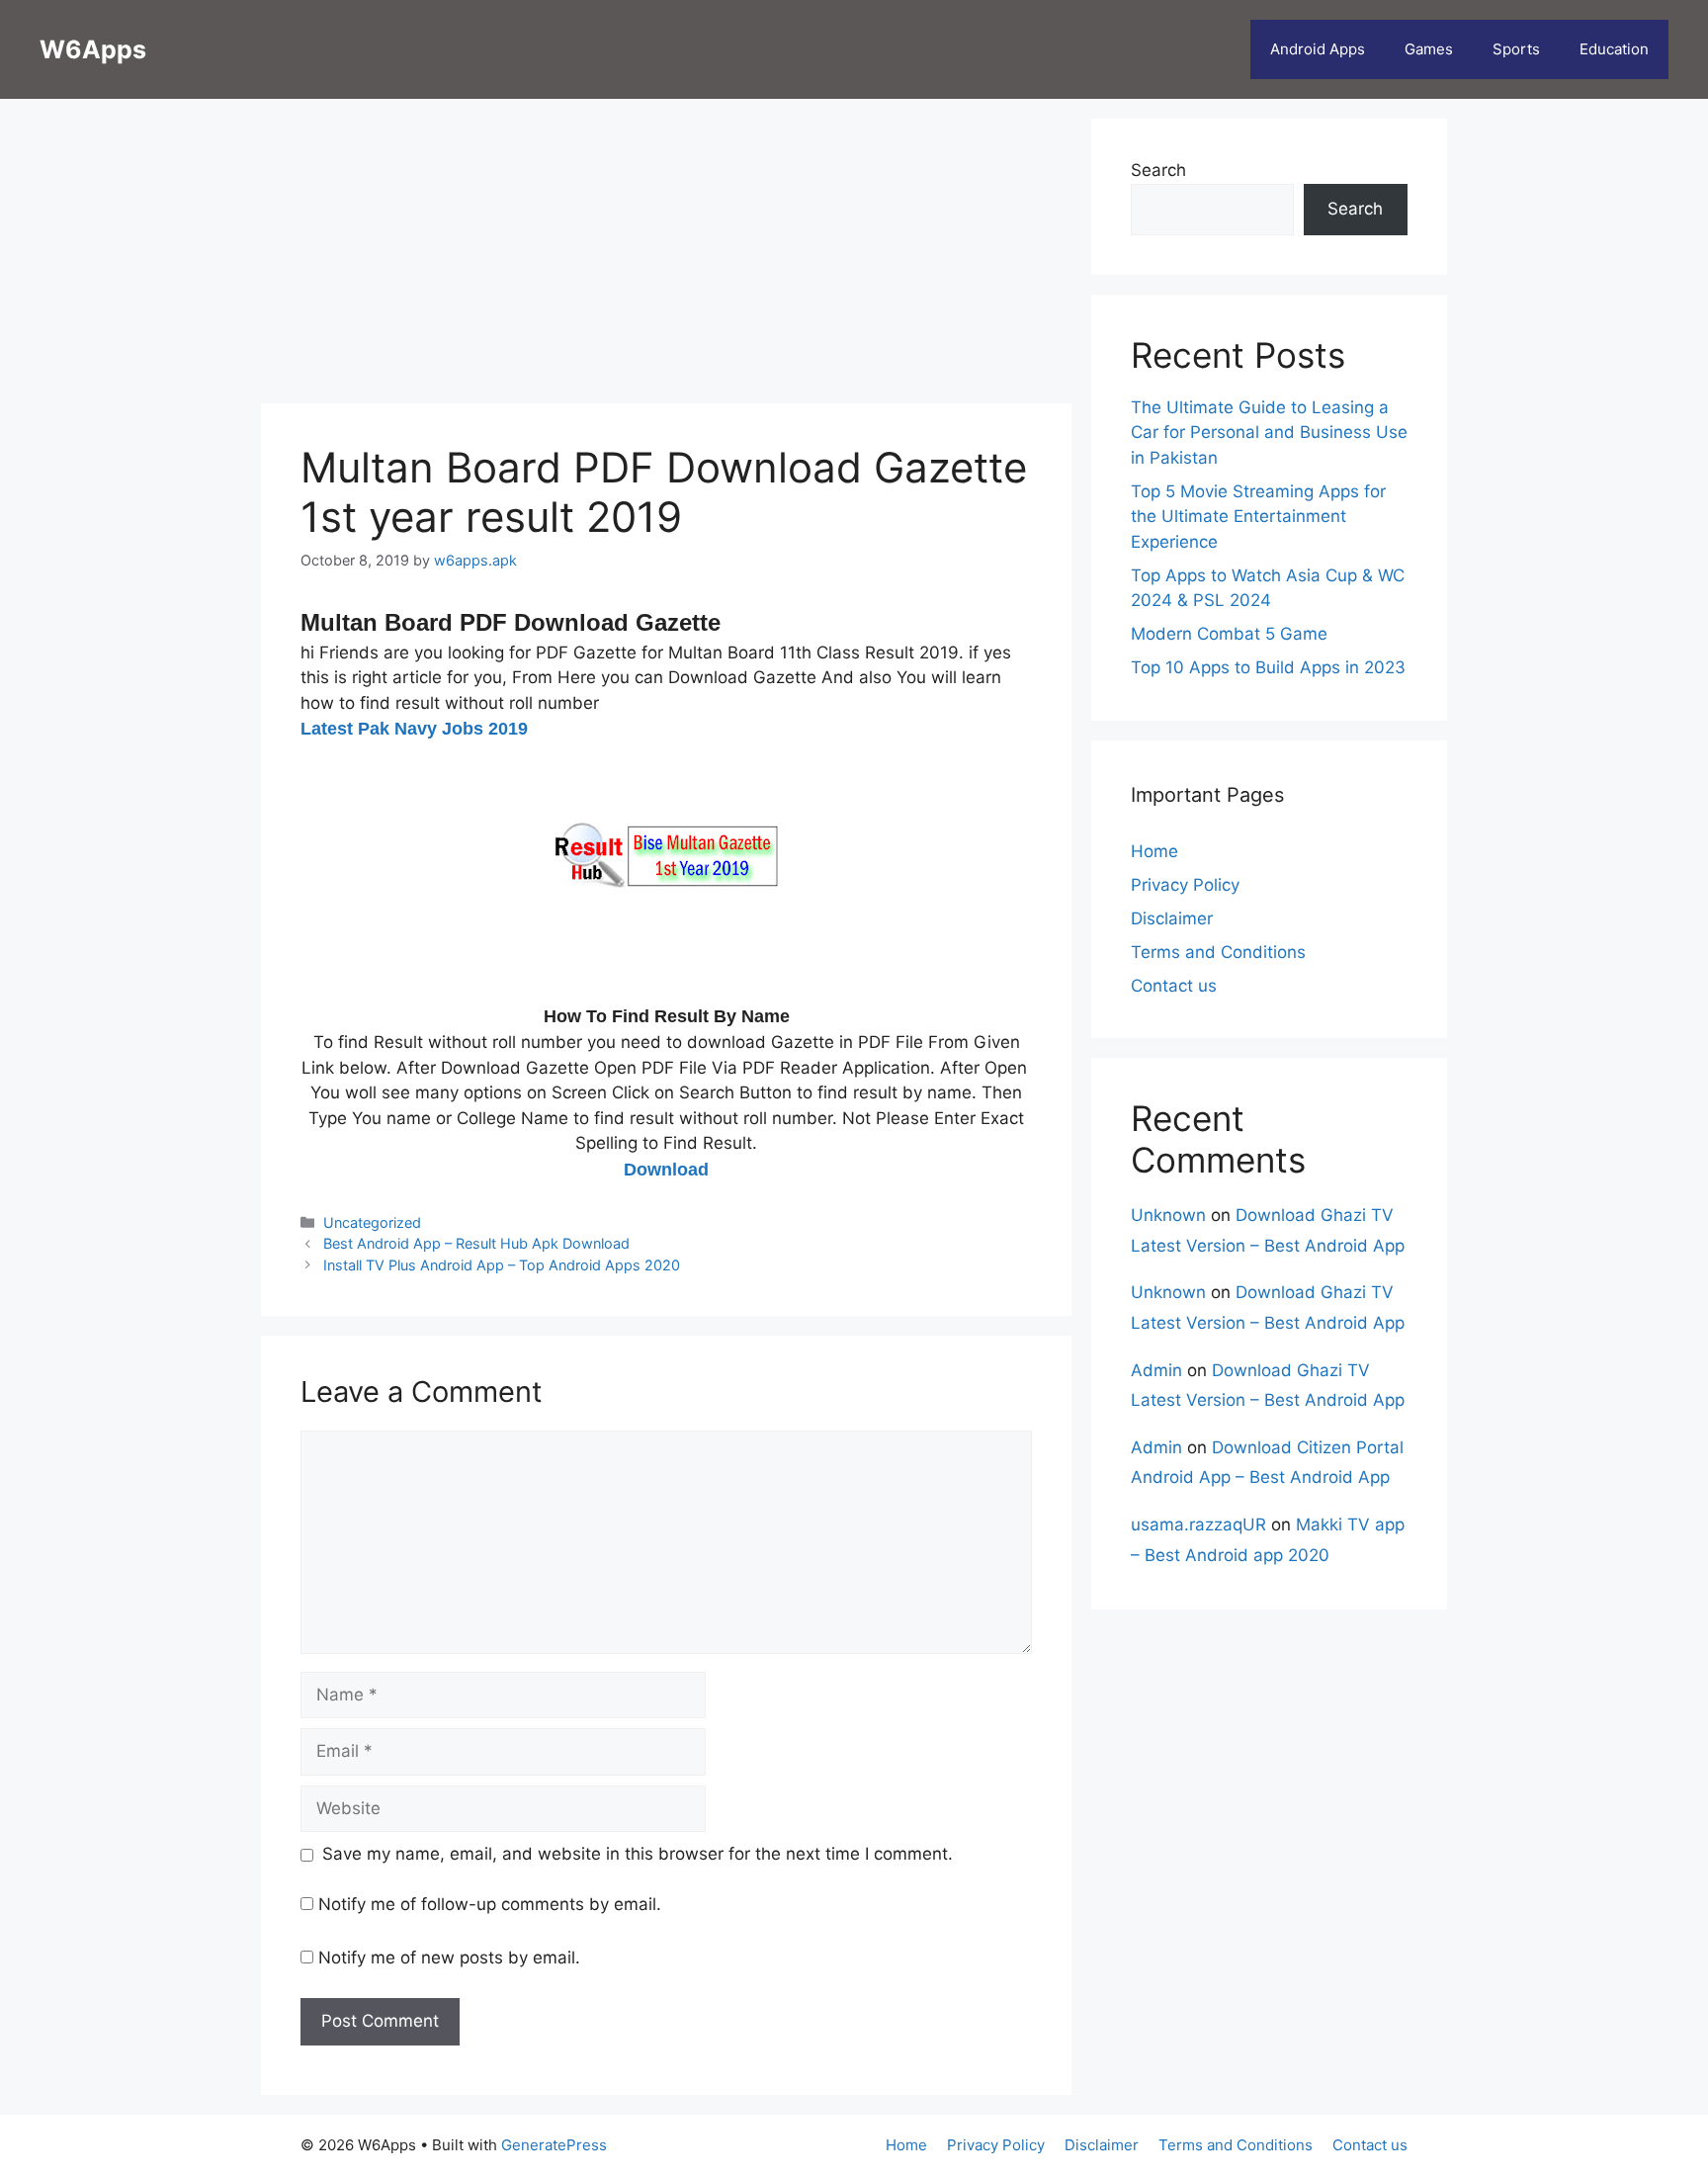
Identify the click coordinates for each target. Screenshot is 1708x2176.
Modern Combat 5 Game (1229, 634)
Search (1158, 170)
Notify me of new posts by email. (449, 1958)
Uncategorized (372, 1222)
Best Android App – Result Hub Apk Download (476, 1243)
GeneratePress (554, 2145)
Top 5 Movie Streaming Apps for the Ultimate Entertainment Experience (1258, 517)
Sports (1516, 49)
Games (1429, 49)
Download (666, 1170)
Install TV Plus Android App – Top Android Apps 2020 (502, 1265)
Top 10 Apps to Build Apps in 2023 (1268, 667)
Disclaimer (1172, 918)
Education (1614, 49)
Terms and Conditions (1218, 952)
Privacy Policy (1185, 885)
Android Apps (1318, 49)
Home (1154, 851)
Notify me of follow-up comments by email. (490, 1904)
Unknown (1168, 1215)
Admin (1156, 1370)
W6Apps (93, 49)
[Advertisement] (666, 257)
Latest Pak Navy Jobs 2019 (414, 729)
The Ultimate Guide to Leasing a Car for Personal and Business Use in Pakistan (1269, 433)
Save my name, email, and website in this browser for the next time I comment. (638, 1854)
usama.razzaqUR (1198, 1524)
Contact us (1174, 986)
